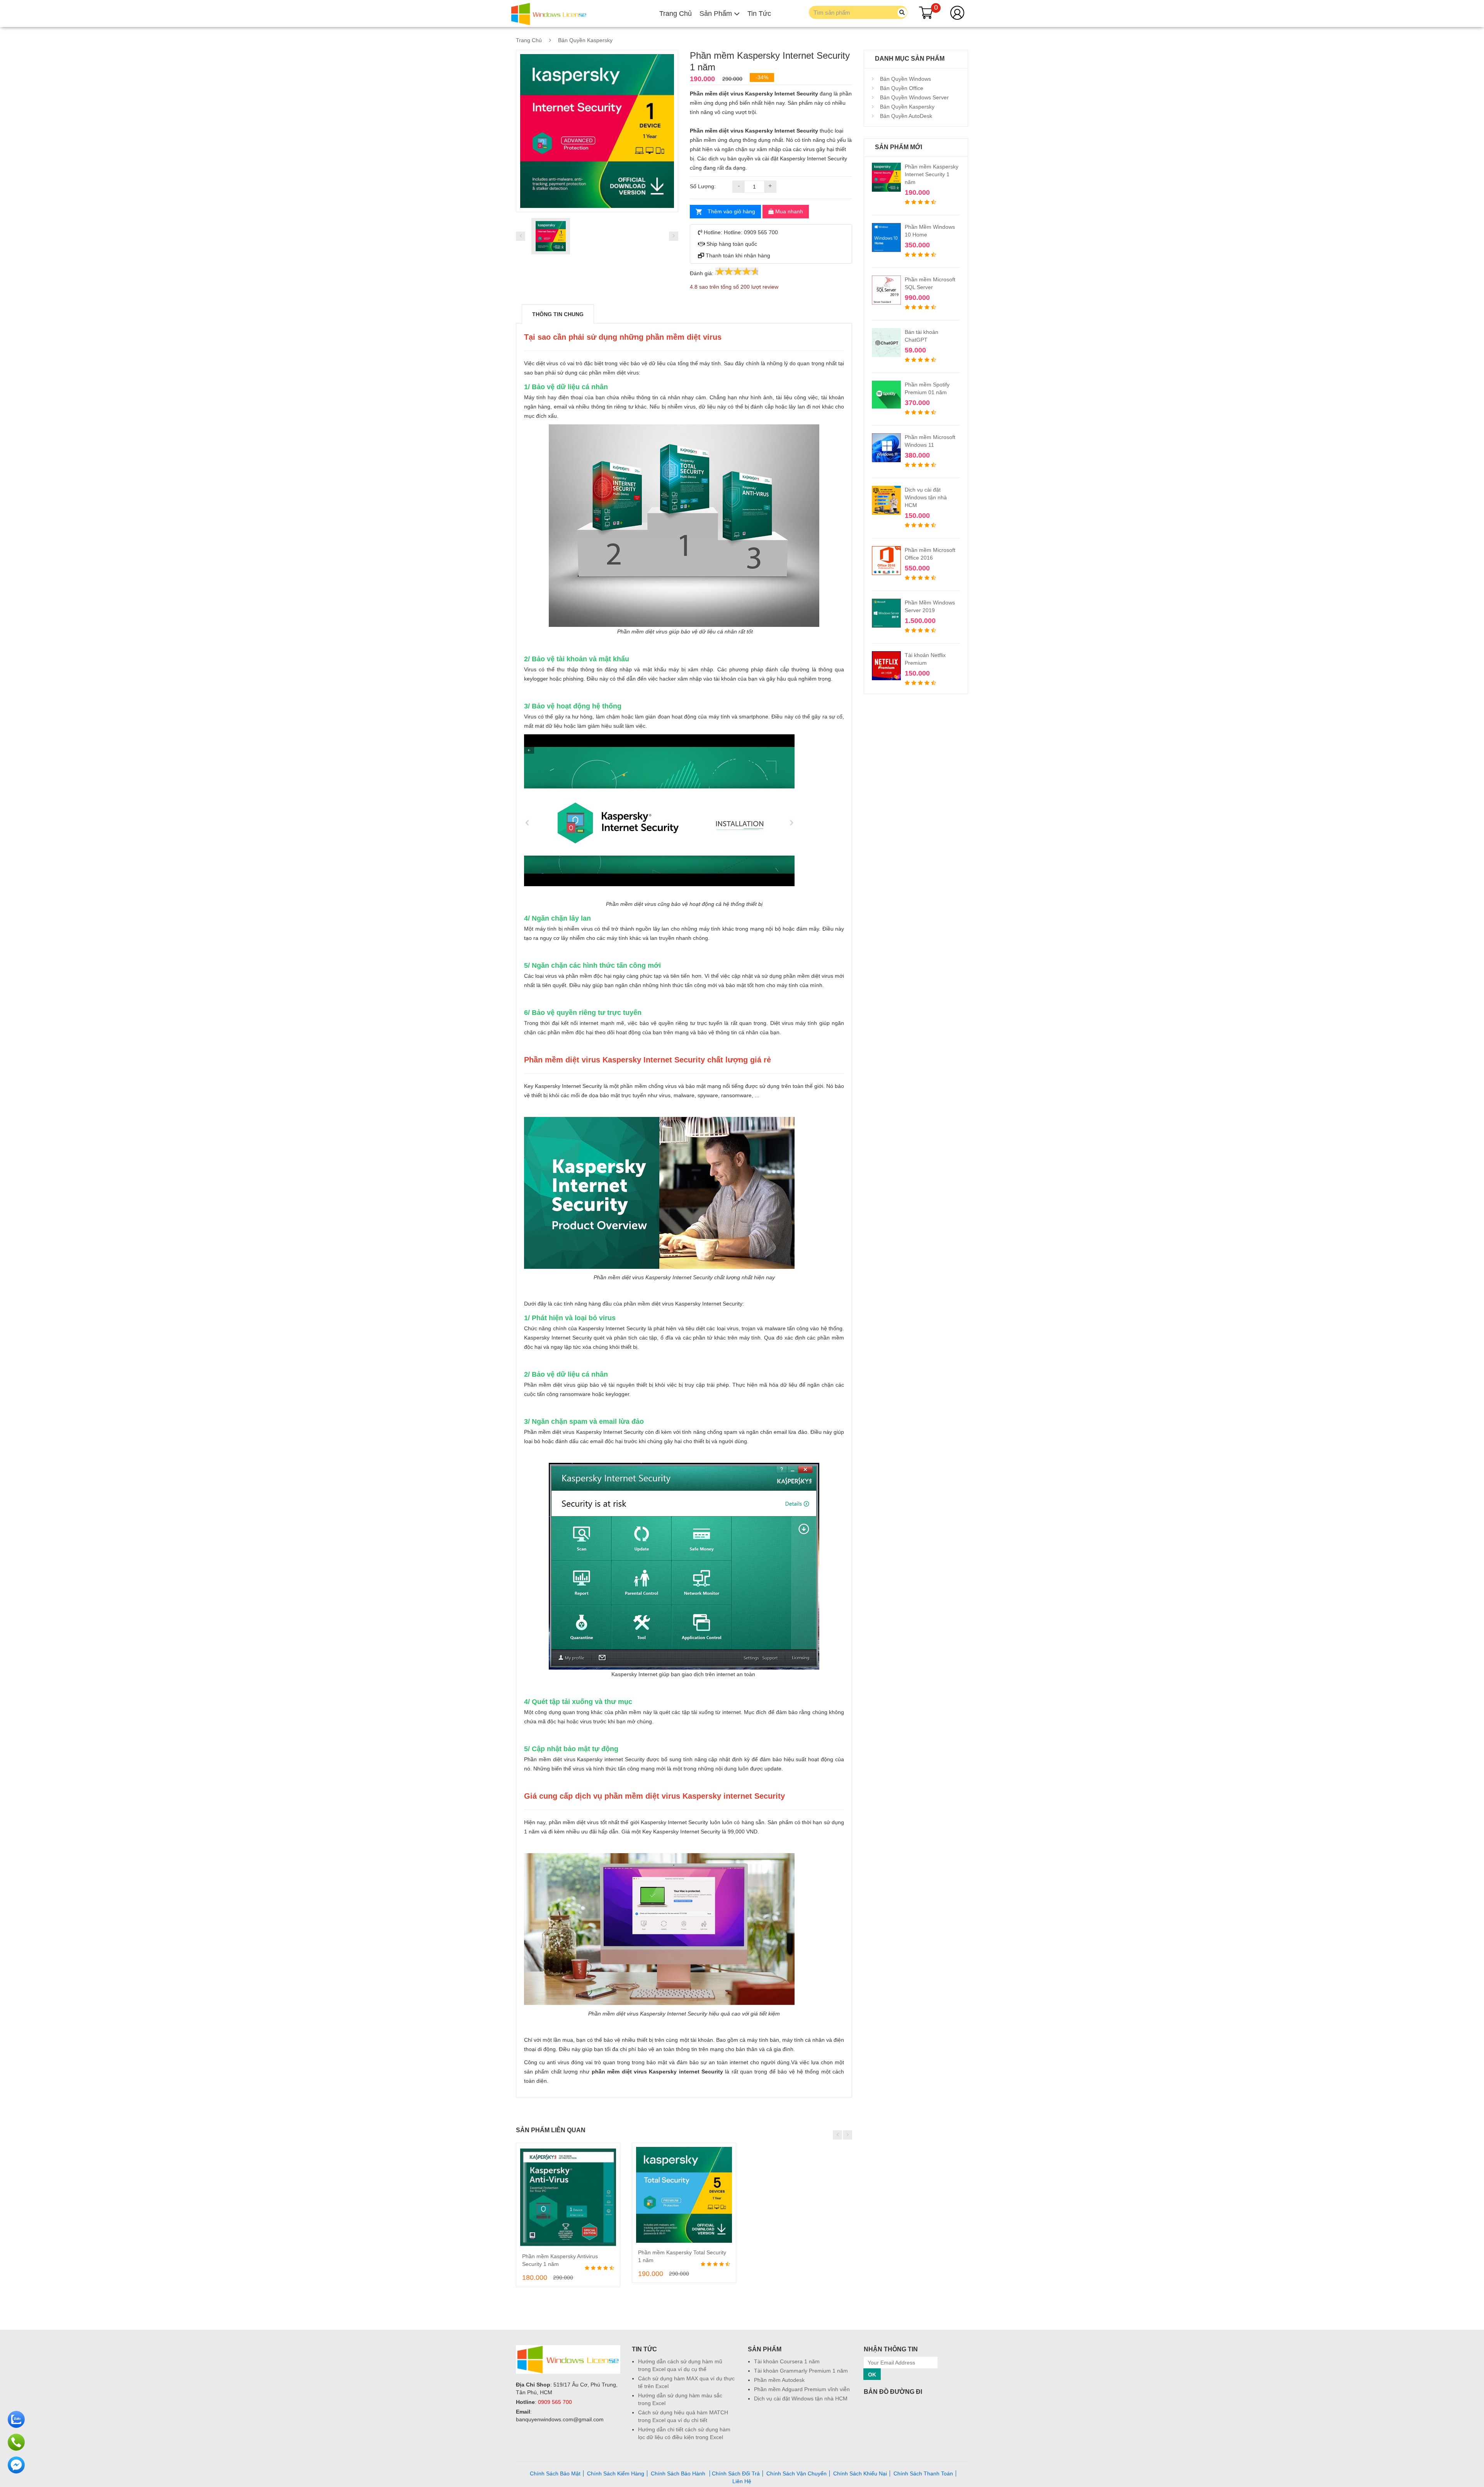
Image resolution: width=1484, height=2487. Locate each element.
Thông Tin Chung (558, 314)
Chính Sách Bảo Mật (555, 2473)
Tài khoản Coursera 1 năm (787, 2361)
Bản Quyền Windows (905, 79)
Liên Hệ (742, 2481)
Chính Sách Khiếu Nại (860, 2473)
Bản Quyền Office (901, 88)
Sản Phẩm (717, 14)
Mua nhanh (788, 211)
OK (872, 2375)
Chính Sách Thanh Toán (923, 2473)
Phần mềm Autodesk (779, 2380)
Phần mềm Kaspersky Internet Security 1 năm (932, 174)
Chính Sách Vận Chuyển (796, 2473)
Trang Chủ (676, 14)
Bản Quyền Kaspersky (585, 40)
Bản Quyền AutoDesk (905, 116)
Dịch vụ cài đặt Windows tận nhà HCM (926, 497)
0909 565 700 (555, 2402)
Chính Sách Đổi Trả (736, 2473)
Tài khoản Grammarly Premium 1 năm (801, 2371)
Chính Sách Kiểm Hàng (616, 2473)
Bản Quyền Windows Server (914, 97)
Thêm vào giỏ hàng (731, 211)
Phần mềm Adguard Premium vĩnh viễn (802, 2389)
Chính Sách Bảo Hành (679, 2473)
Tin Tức (759, 14)
